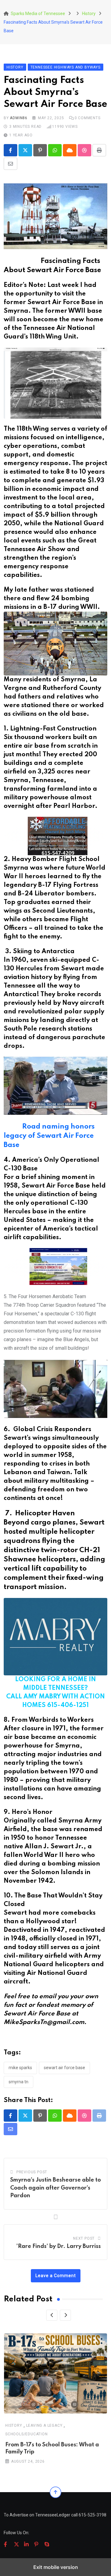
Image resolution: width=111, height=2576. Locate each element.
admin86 (19, 118)
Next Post (84, 2238)
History (14, 2425)
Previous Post (32, 2172)
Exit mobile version (56, 2567)
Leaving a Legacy (44, 2425)
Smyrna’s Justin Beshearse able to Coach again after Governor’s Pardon (55, 2188)
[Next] (65, 2315)
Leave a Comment (56, 2276)
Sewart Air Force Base (64, 2068)
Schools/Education (27, 2434)
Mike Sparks (20, 2068)
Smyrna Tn (18, 2082)
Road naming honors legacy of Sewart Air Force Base (49, 1136)
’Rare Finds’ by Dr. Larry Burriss (59, 2246)
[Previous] (52, 2315)
